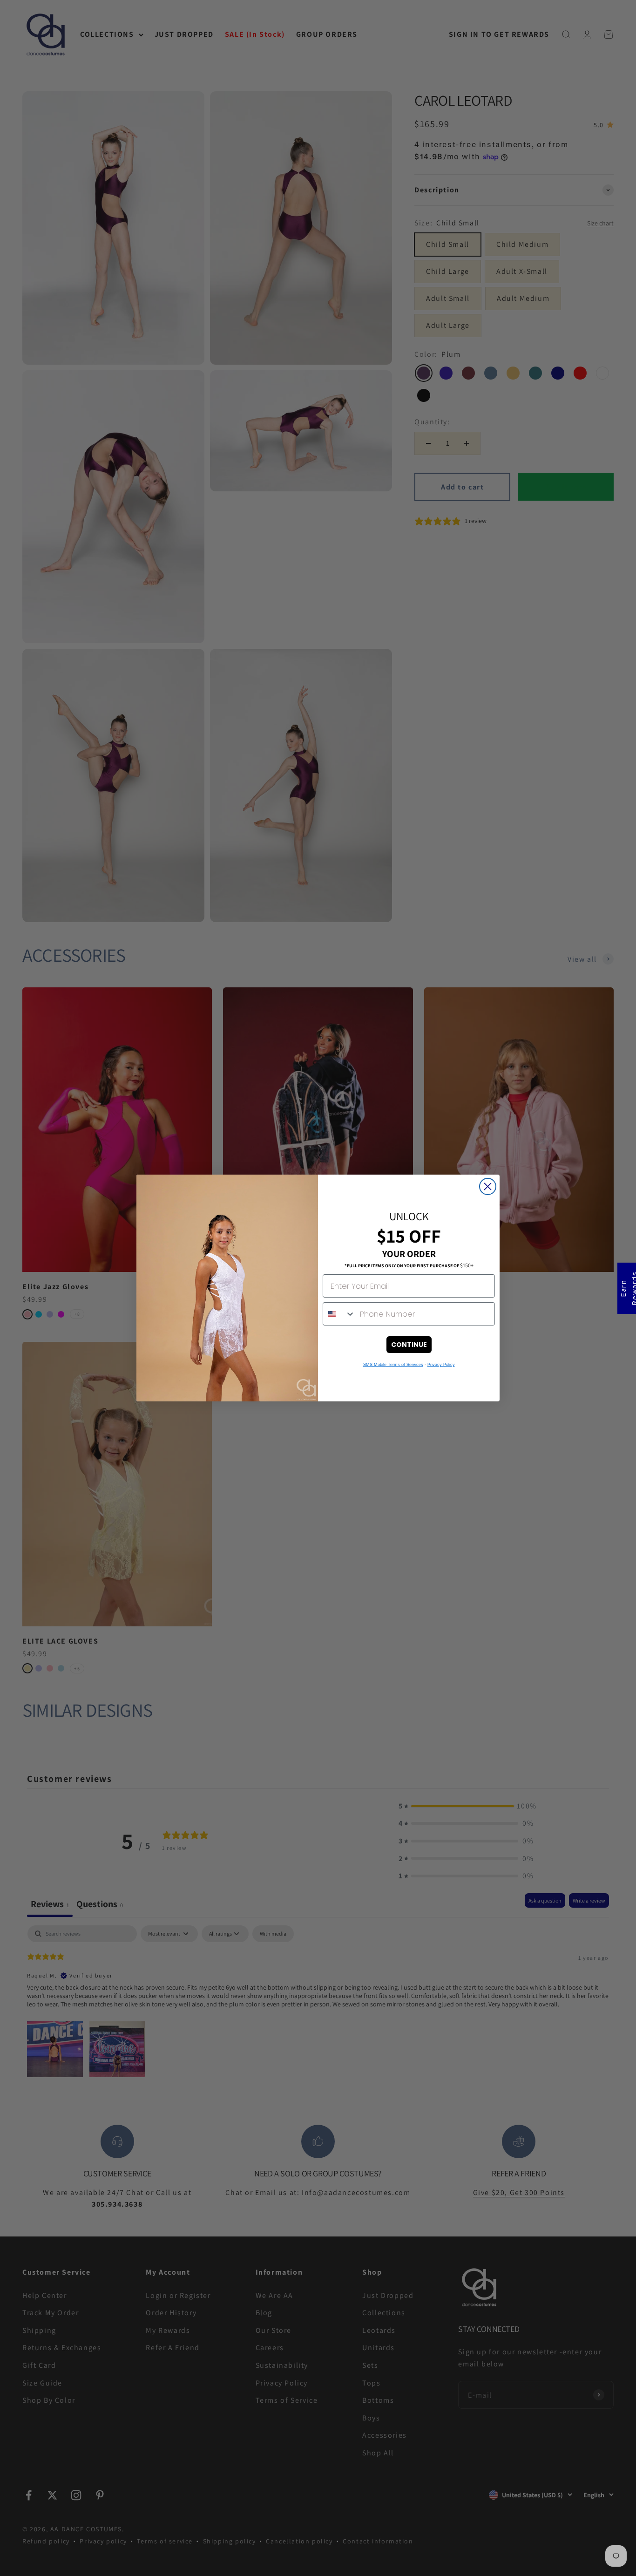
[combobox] (339, 1314)
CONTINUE (409, 1345)
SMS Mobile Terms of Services (393, 1365)
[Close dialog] (488, 1186)
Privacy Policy (441, 1365)
